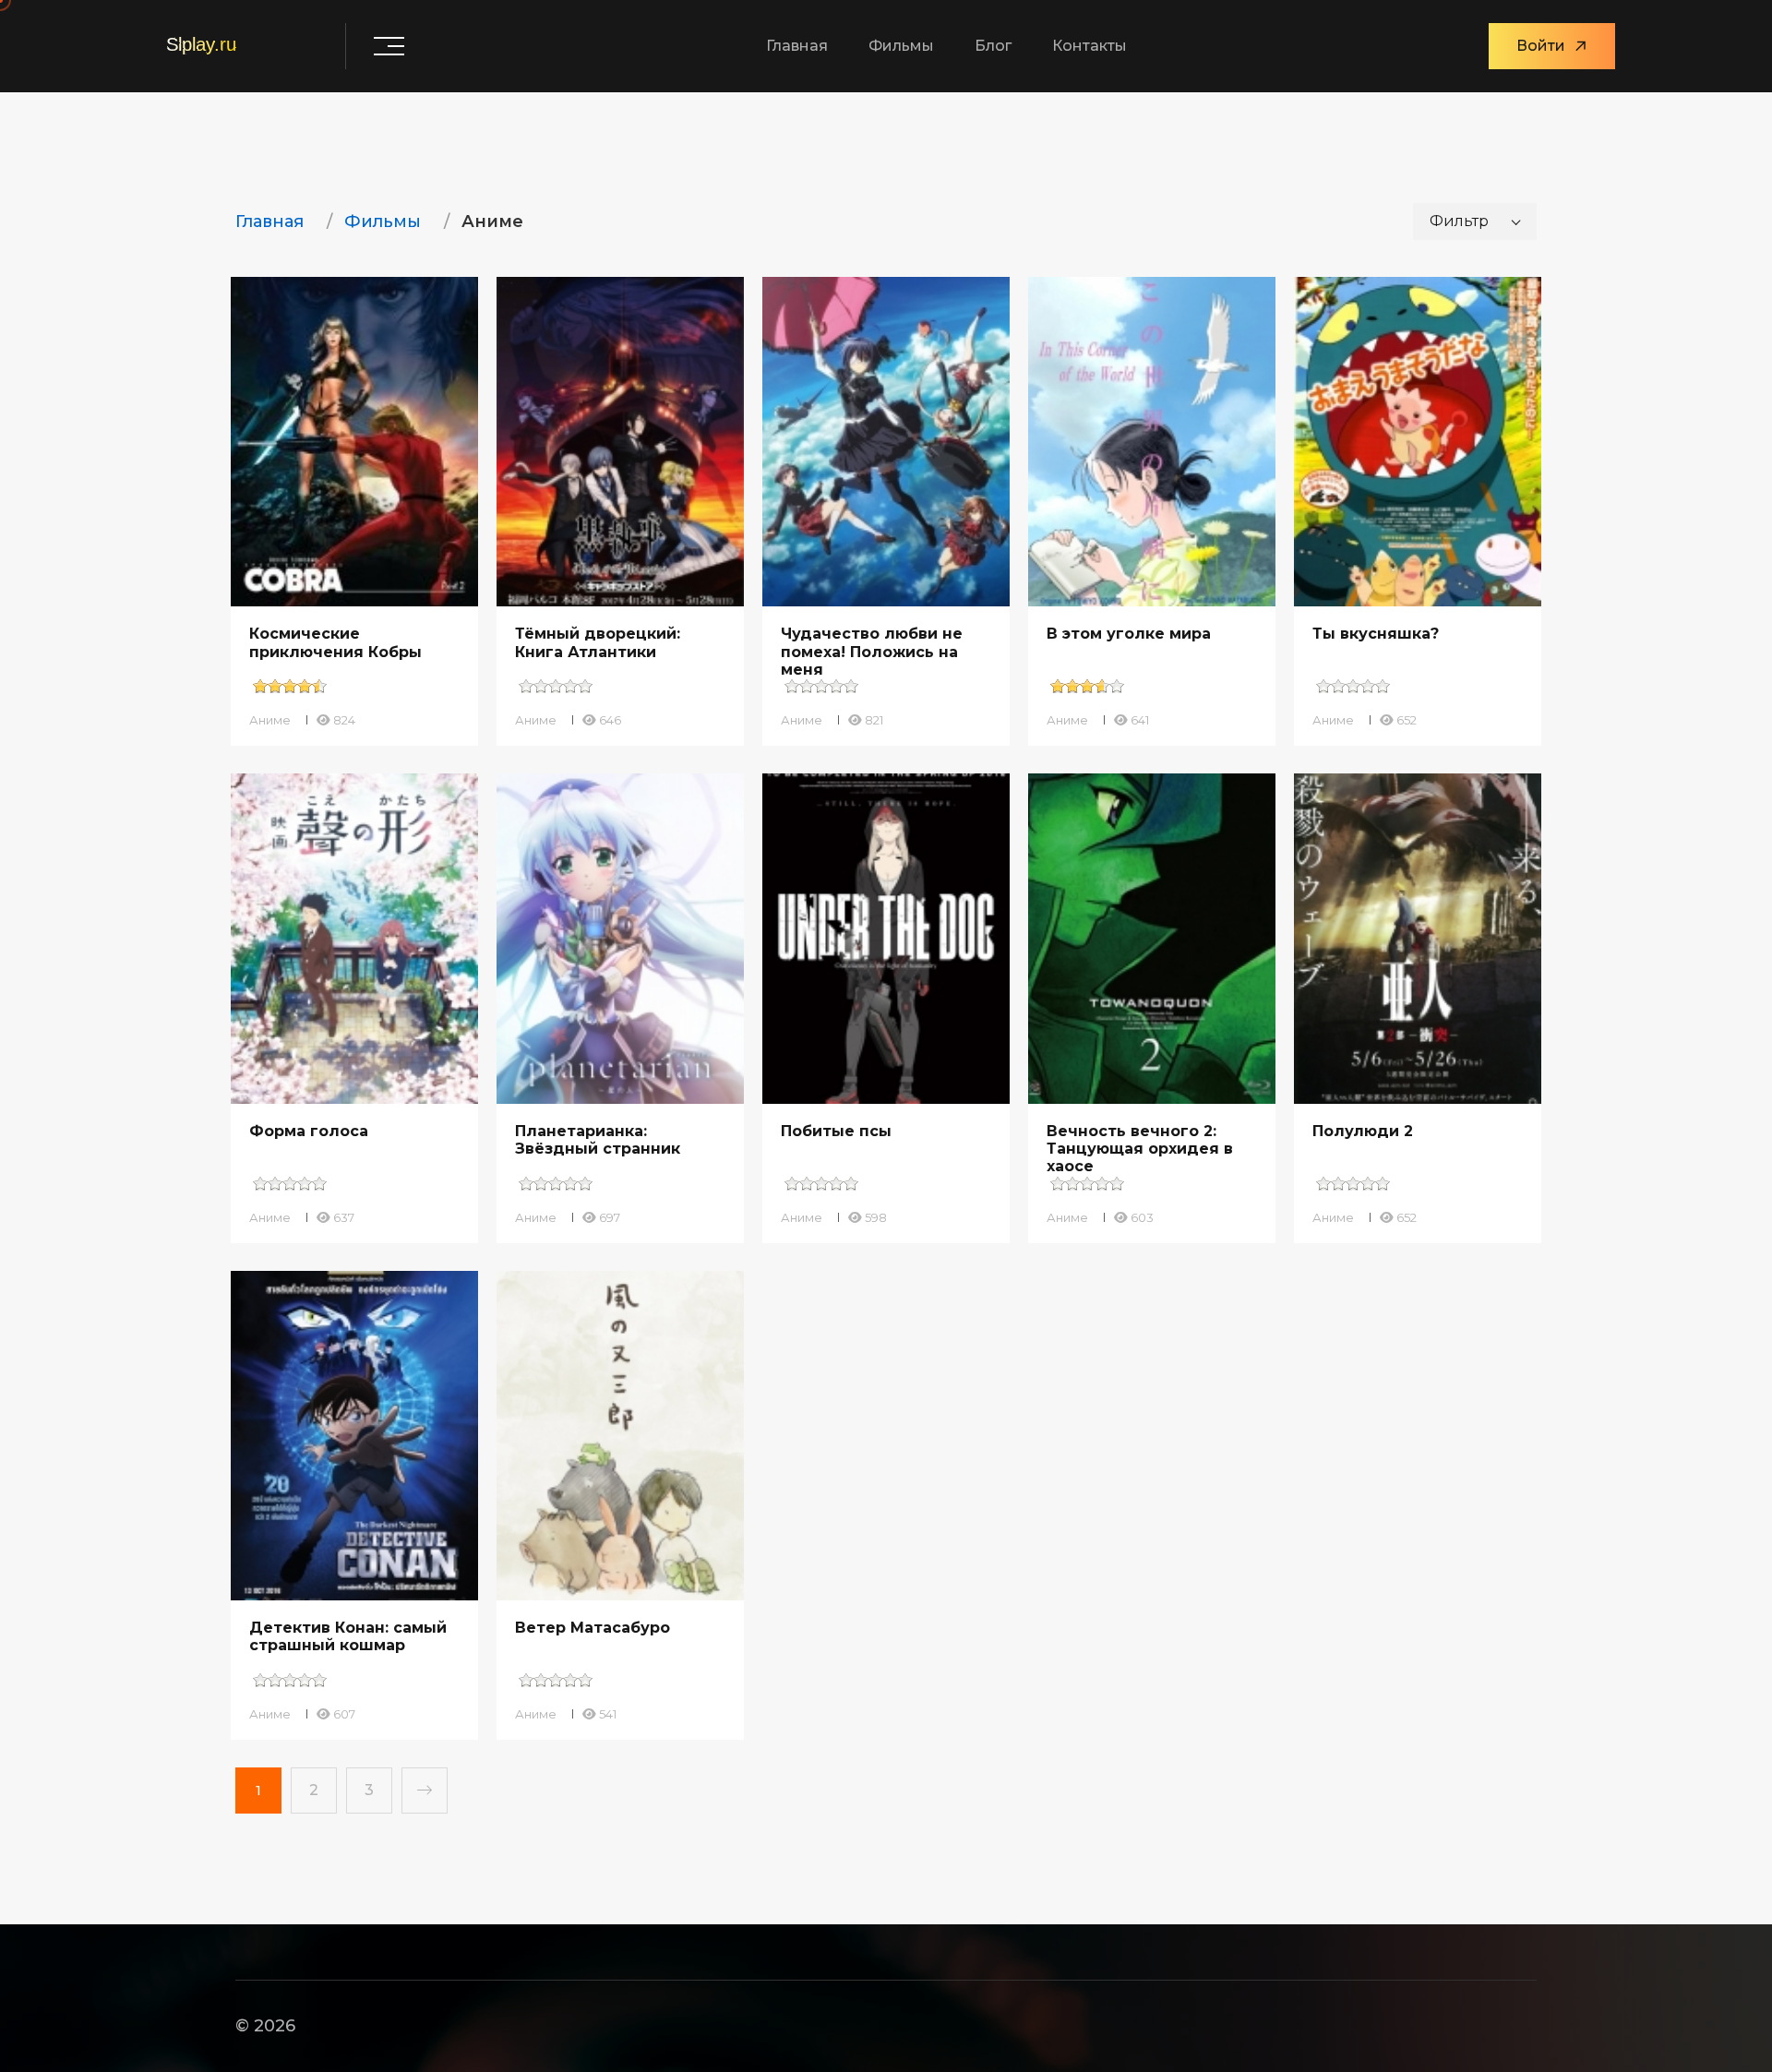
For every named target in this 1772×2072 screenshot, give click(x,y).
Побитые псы (836, 1131)
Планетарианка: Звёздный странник (598, 1140)
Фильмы (901, 46)
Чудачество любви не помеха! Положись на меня (872, 651)
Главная (797, 46)
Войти (1541, 46)
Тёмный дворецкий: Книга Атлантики (598, 642)
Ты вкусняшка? (1376, 634)
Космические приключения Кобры (335, 642)
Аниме (270, 720)
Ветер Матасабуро (593, 1628)
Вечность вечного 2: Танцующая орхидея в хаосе (1140, 1149)
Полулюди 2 (1363, 1131)
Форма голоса (309, 1131)
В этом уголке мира (1129, 634)
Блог (993, 46)
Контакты (1090, 46)
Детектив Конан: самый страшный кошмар (348, 1636)
